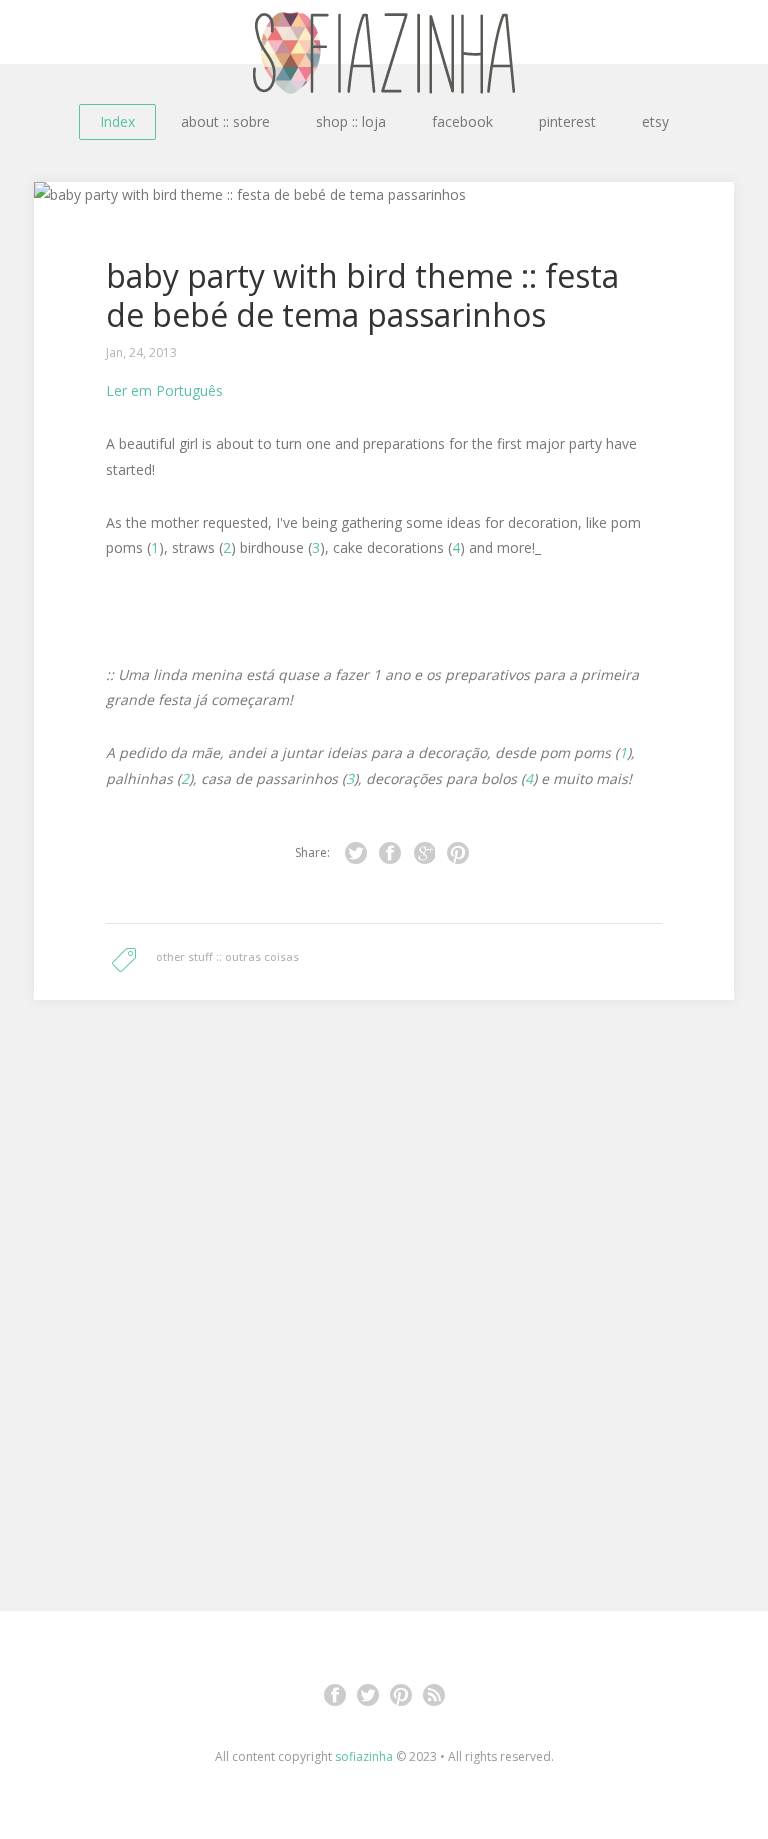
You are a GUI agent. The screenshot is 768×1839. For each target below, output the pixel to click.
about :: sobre (225, 121)
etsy (655, 121)
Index (117, 121)
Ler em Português (164, 390)
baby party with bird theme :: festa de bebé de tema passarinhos (362, 294)
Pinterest (401, 1695)
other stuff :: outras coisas (227, 956)
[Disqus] (384, 1282)
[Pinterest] (458, 853)
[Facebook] (390, 853)
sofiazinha (364, 1756)
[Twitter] (356, 853)
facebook (462, 121)
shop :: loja (351, 121)
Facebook (335, 1695)
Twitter (368, 1695)
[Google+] (424, 853)
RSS (434, 1695)
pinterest (567, 121)
